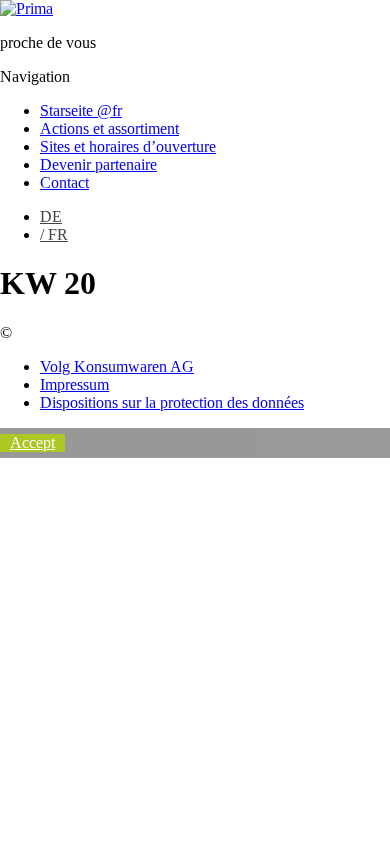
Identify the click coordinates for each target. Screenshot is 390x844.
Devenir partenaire (98, 164)
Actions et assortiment (109, 128)
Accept (32, 442)
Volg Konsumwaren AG (117, 366)
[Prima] (26, 8)
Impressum (74, 384)
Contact (64, 182)
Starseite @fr (81, 110)
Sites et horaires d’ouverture (128, 146)
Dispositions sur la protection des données (172, 402)
